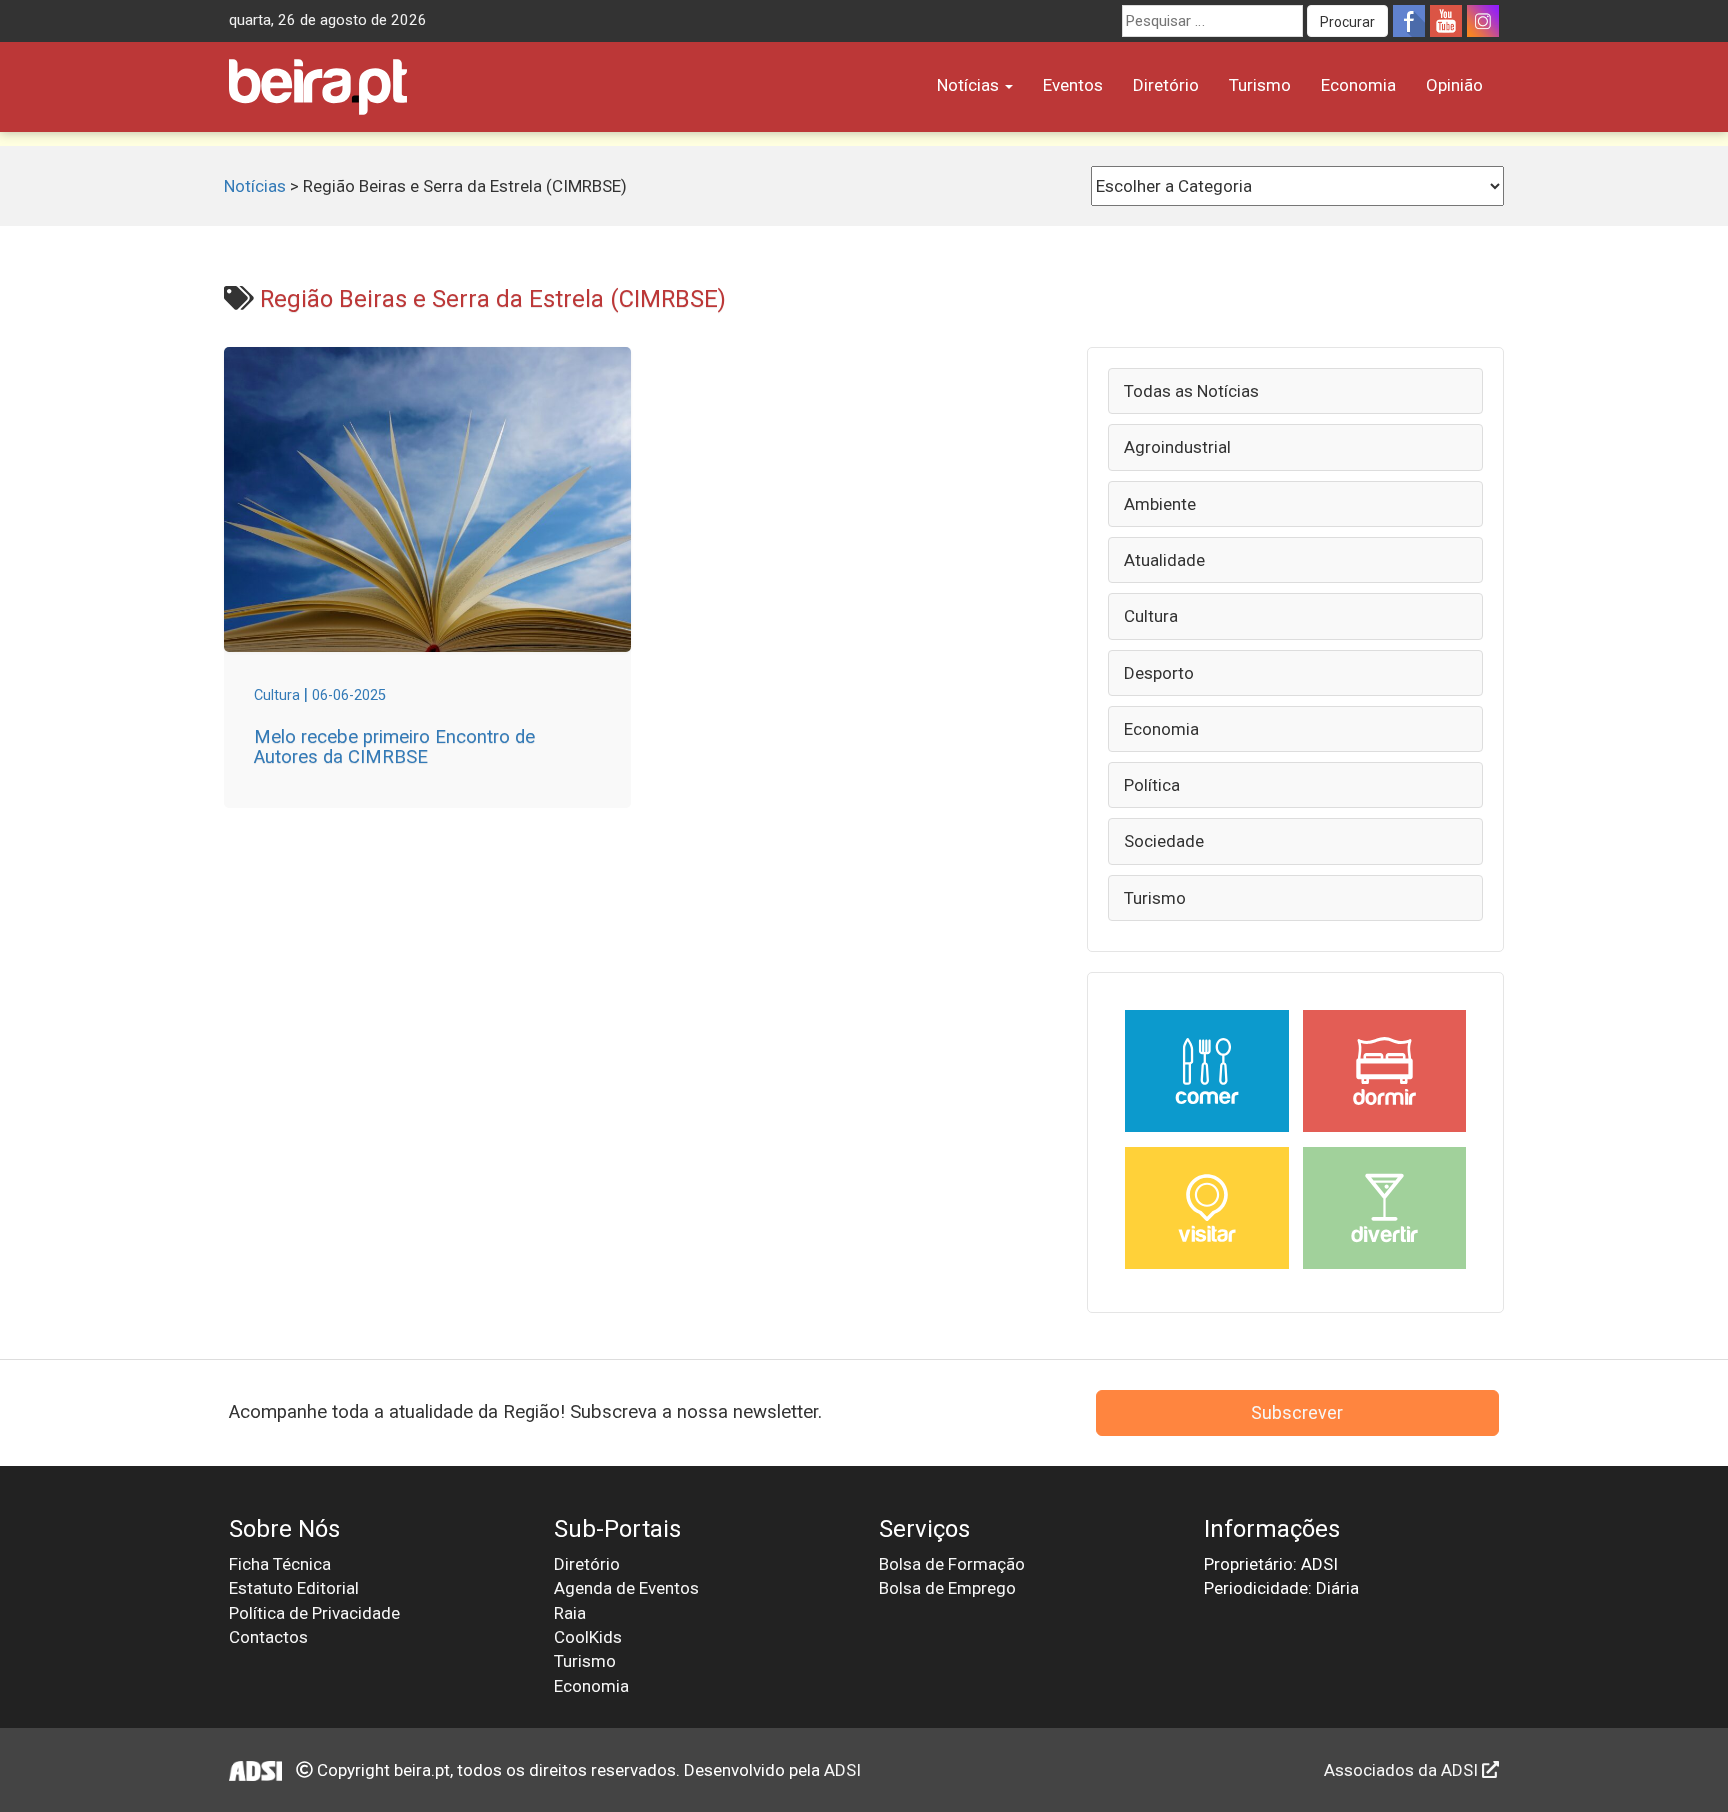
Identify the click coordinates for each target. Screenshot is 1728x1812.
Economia (1358, 85)
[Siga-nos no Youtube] (1446, 21)
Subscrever (1297, 1412)
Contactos (268, 1637)
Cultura (1151, 616)
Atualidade (1164, 560)
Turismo (1260, 85)
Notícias (970, 85)
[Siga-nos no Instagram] (1483, 21)
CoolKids (588, 1637)
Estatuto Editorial (294, 1588)
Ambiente (1160, 504)
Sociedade (1164, 841)
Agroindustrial (1177, 447)
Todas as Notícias (1191, 391)
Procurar (1347, 22)
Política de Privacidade (314, 1613)
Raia (570, 1613)
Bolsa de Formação (952, 1564)
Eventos (1073, 85)
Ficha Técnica (280, 1564)
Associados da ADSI (1403, 1770)
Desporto (1159, 673)
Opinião (1454, 85)
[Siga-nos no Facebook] (1409, 21)
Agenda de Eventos (626, 1588)
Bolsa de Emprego (947, 1588)
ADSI (842, 1770)
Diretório (1166, 85)
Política (1152, 785)
